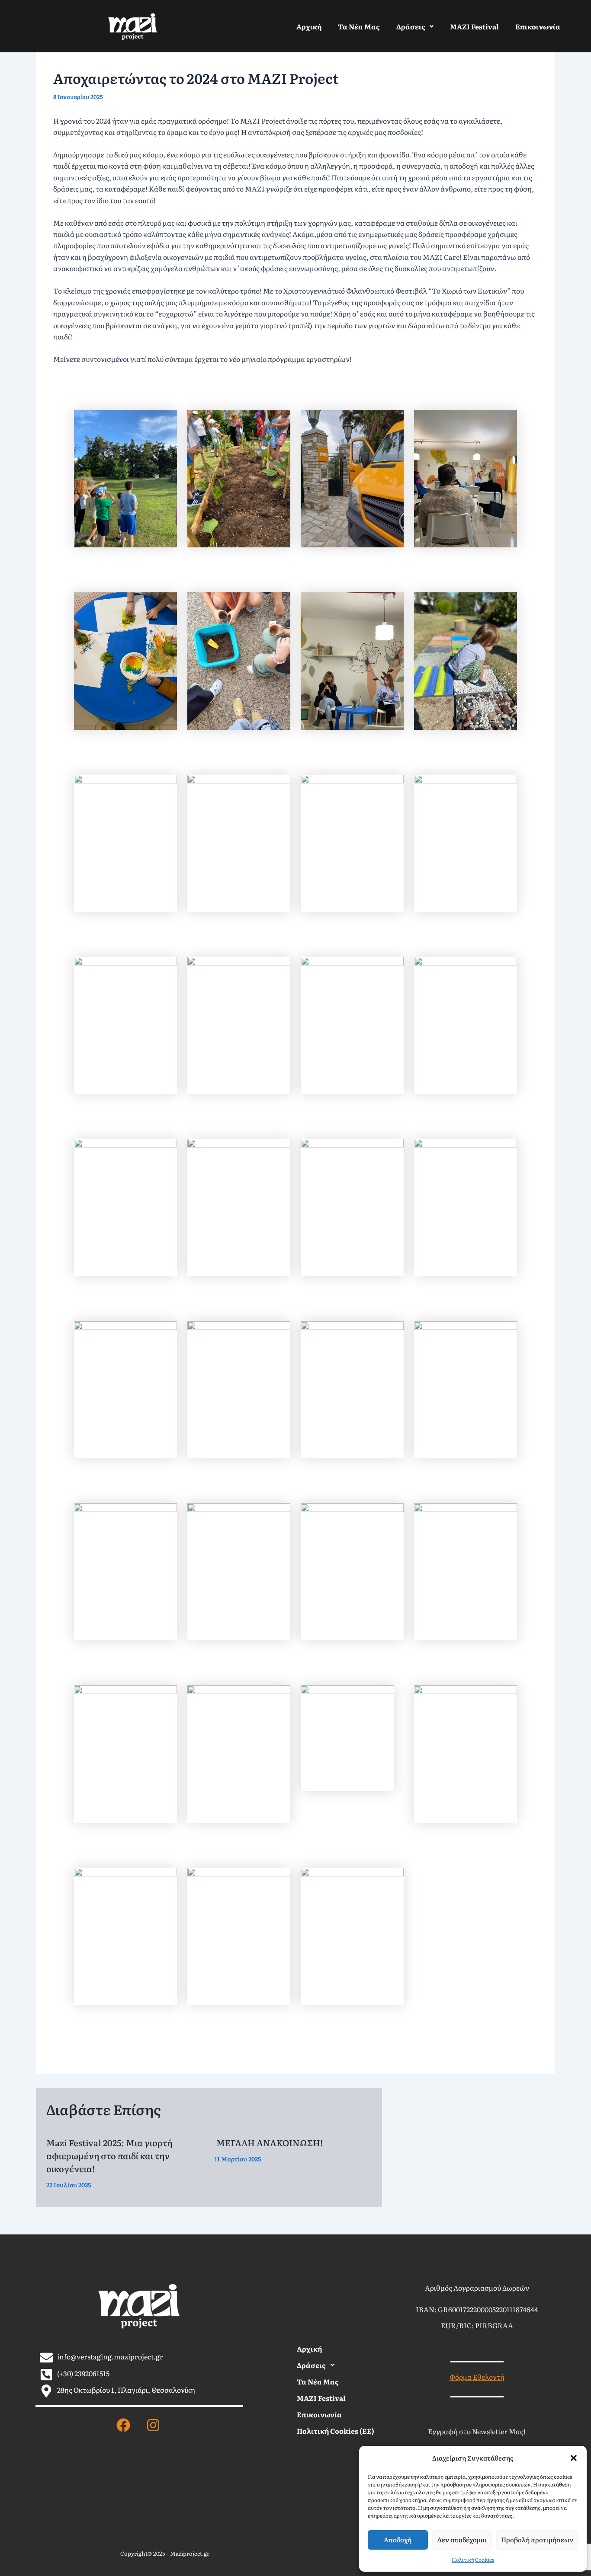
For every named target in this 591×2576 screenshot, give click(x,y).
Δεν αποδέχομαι (462, 2539)
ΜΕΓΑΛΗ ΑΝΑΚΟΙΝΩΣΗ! (270, 2142)
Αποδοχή (398, 2539)
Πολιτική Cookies (473, 2560)
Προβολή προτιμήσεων (537, 2539)
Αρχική (309, 26)
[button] (574, 2458)
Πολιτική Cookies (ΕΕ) (336, 2431)
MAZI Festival (474, 26)
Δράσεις (411, 26)
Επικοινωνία (538, 26)
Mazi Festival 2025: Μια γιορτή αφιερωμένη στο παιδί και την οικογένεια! (109, 2155)
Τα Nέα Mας (359, 26)
